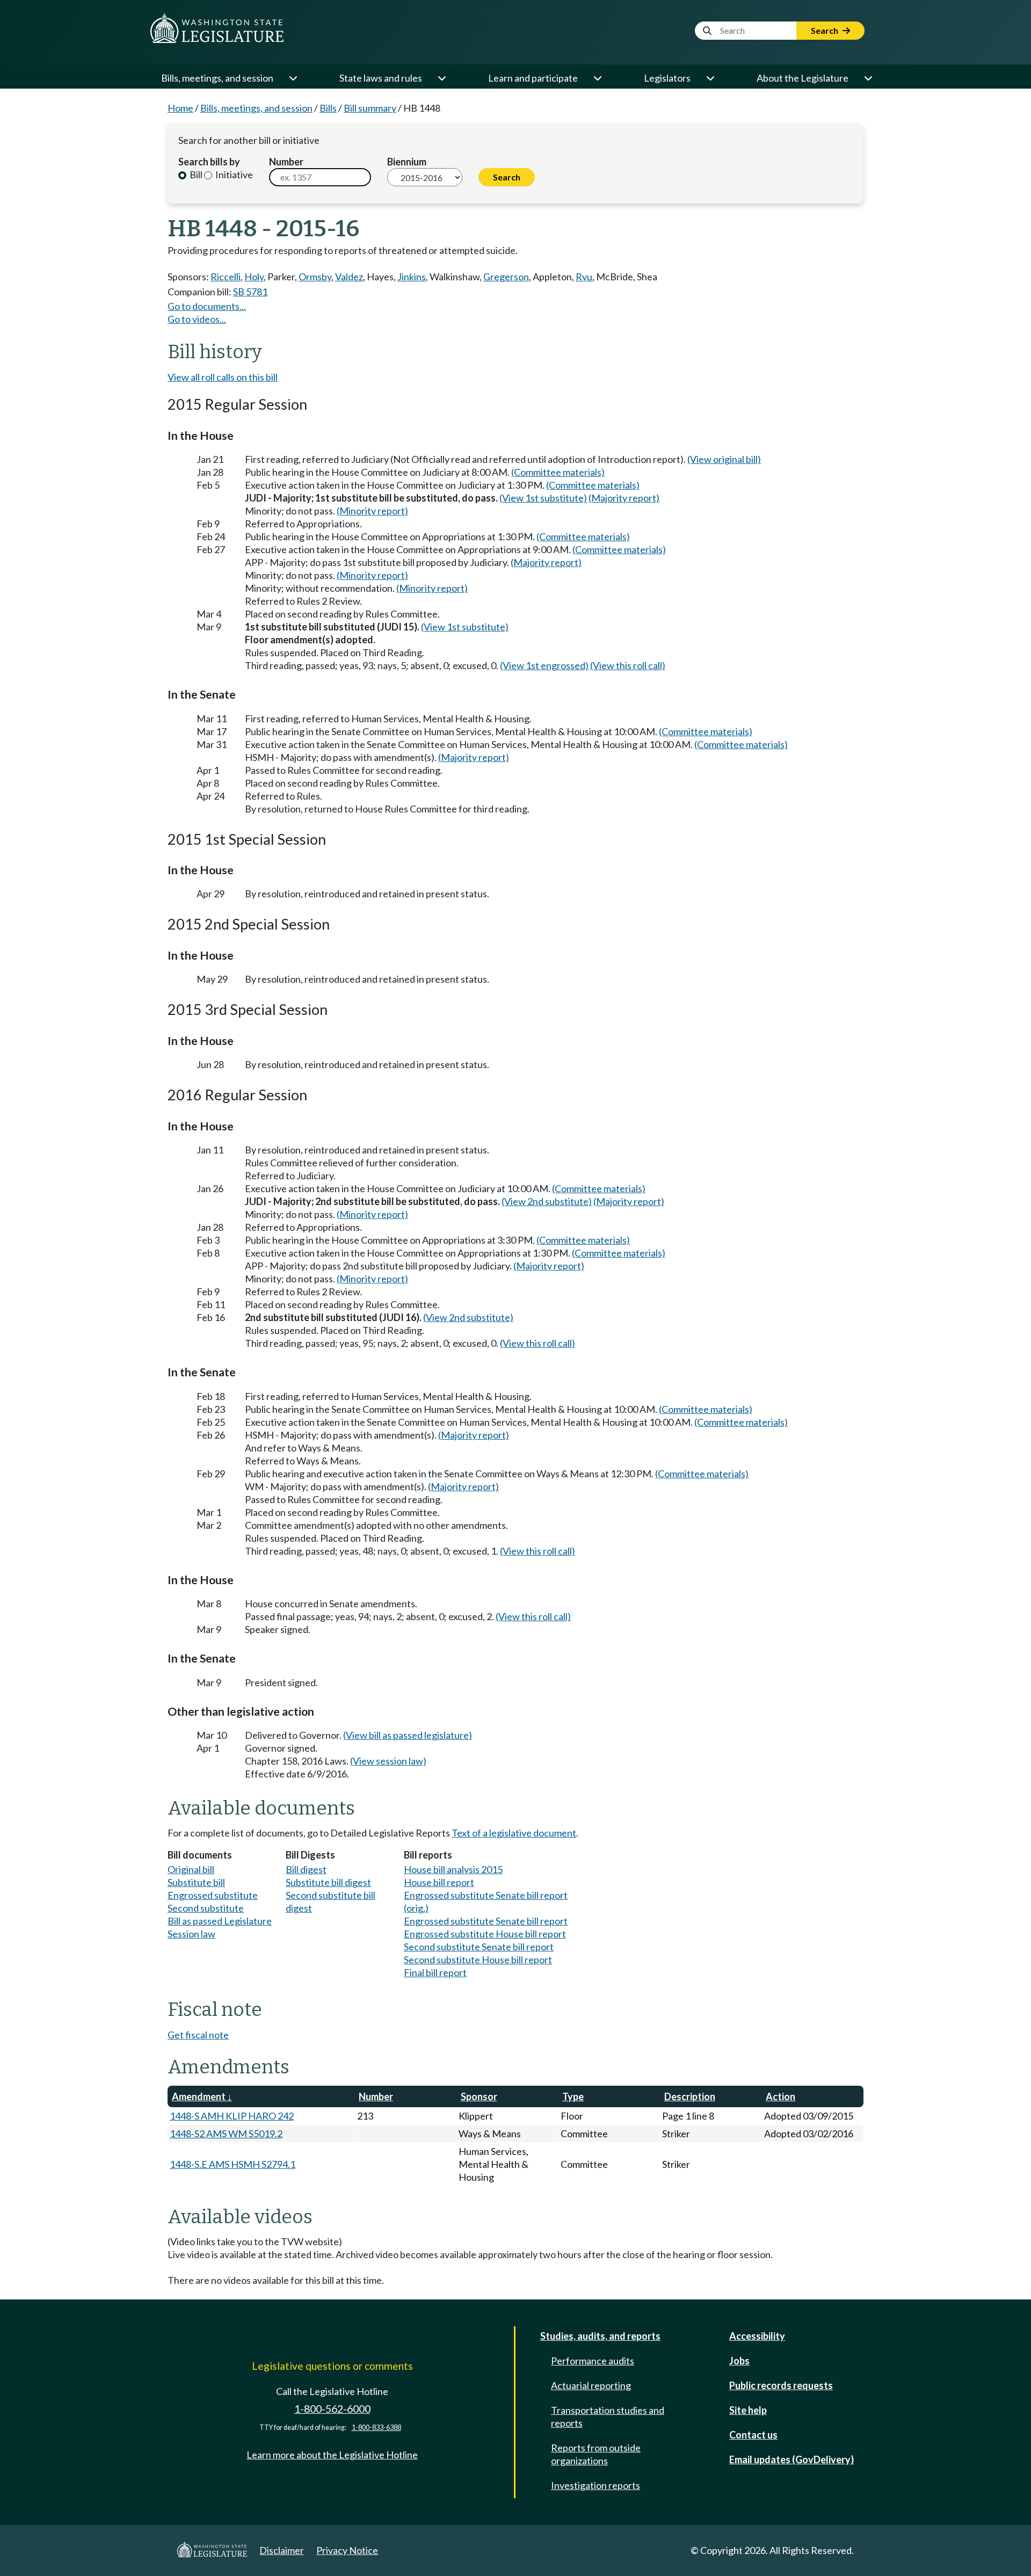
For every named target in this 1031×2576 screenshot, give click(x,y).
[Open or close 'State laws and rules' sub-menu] (441, 78)
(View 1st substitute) (543, 498)
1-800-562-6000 (332, 2409)
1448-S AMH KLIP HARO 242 (232, 2116)
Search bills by (209, 162)
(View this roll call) (628, 665)
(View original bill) (724, 459)
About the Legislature (803, 78)
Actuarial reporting (591, 2385)
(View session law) (388, 1761)
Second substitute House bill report (478, 1960)
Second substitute (206, 1908)
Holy (254, 277)
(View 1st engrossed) (544, 665)
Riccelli (226, 277)
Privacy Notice (347, 2550)
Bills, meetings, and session (217, 78)
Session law (191, 1934)
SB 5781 (250, 292)
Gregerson (506, 277)
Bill (195, 175)
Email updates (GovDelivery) (792, 2459)
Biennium (407, 162)
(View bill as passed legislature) (408, 1735)
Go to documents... (207, 306)
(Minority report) (372, 511)
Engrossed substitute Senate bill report (486, 1921)
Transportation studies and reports (608, 2417)
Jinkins (412, 277)
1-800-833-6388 (376, 2428)
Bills (328, 108)
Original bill (191, 1869)
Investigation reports (596, 2485)
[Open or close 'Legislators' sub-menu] (710, 78)
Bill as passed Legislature (220, 1921)
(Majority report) (624, 498)
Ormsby (315, 277)
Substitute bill (196, 1882)
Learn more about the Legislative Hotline (332, 2455)
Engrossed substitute (213, 1895)
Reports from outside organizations (596, 2454)
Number (286, 162)
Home (180, 108)
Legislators (667, 78)
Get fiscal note (198, 2035)
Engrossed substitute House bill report (485, 1934)
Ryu (584, 277)
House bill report (439, 1882)
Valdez (349, 277)
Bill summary (370, 108)
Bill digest (306, 1869)
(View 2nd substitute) (547, 1201)
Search (825, 30)
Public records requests (781, 2385)
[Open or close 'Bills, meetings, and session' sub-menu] (293, 78)
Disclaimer (282, 2550)
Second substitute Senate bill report (479, 1947)
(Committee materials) (558, 472)
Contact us (753, 2435)
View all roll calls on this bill (223, 377)
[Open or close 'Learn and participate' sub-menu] (597, 78)
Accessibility (757, 2336)
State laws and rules (381, 78)
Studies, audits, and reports (600, 2336)
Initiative (233, 175)
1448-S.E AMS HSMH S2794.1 (233, 2164)
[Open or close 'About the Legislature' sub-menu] (868, 78)
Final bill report (435, 1972)
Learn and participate (533, 78)
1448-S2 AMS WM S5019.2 (226, 2134)
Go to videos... (197, 319)
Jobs (739, 2361)
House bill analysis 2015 (453, 1869)
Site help (748, 2410)
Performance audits (593, 2361)
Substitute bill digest (328, 1882)
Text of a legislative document (514, 1833)
